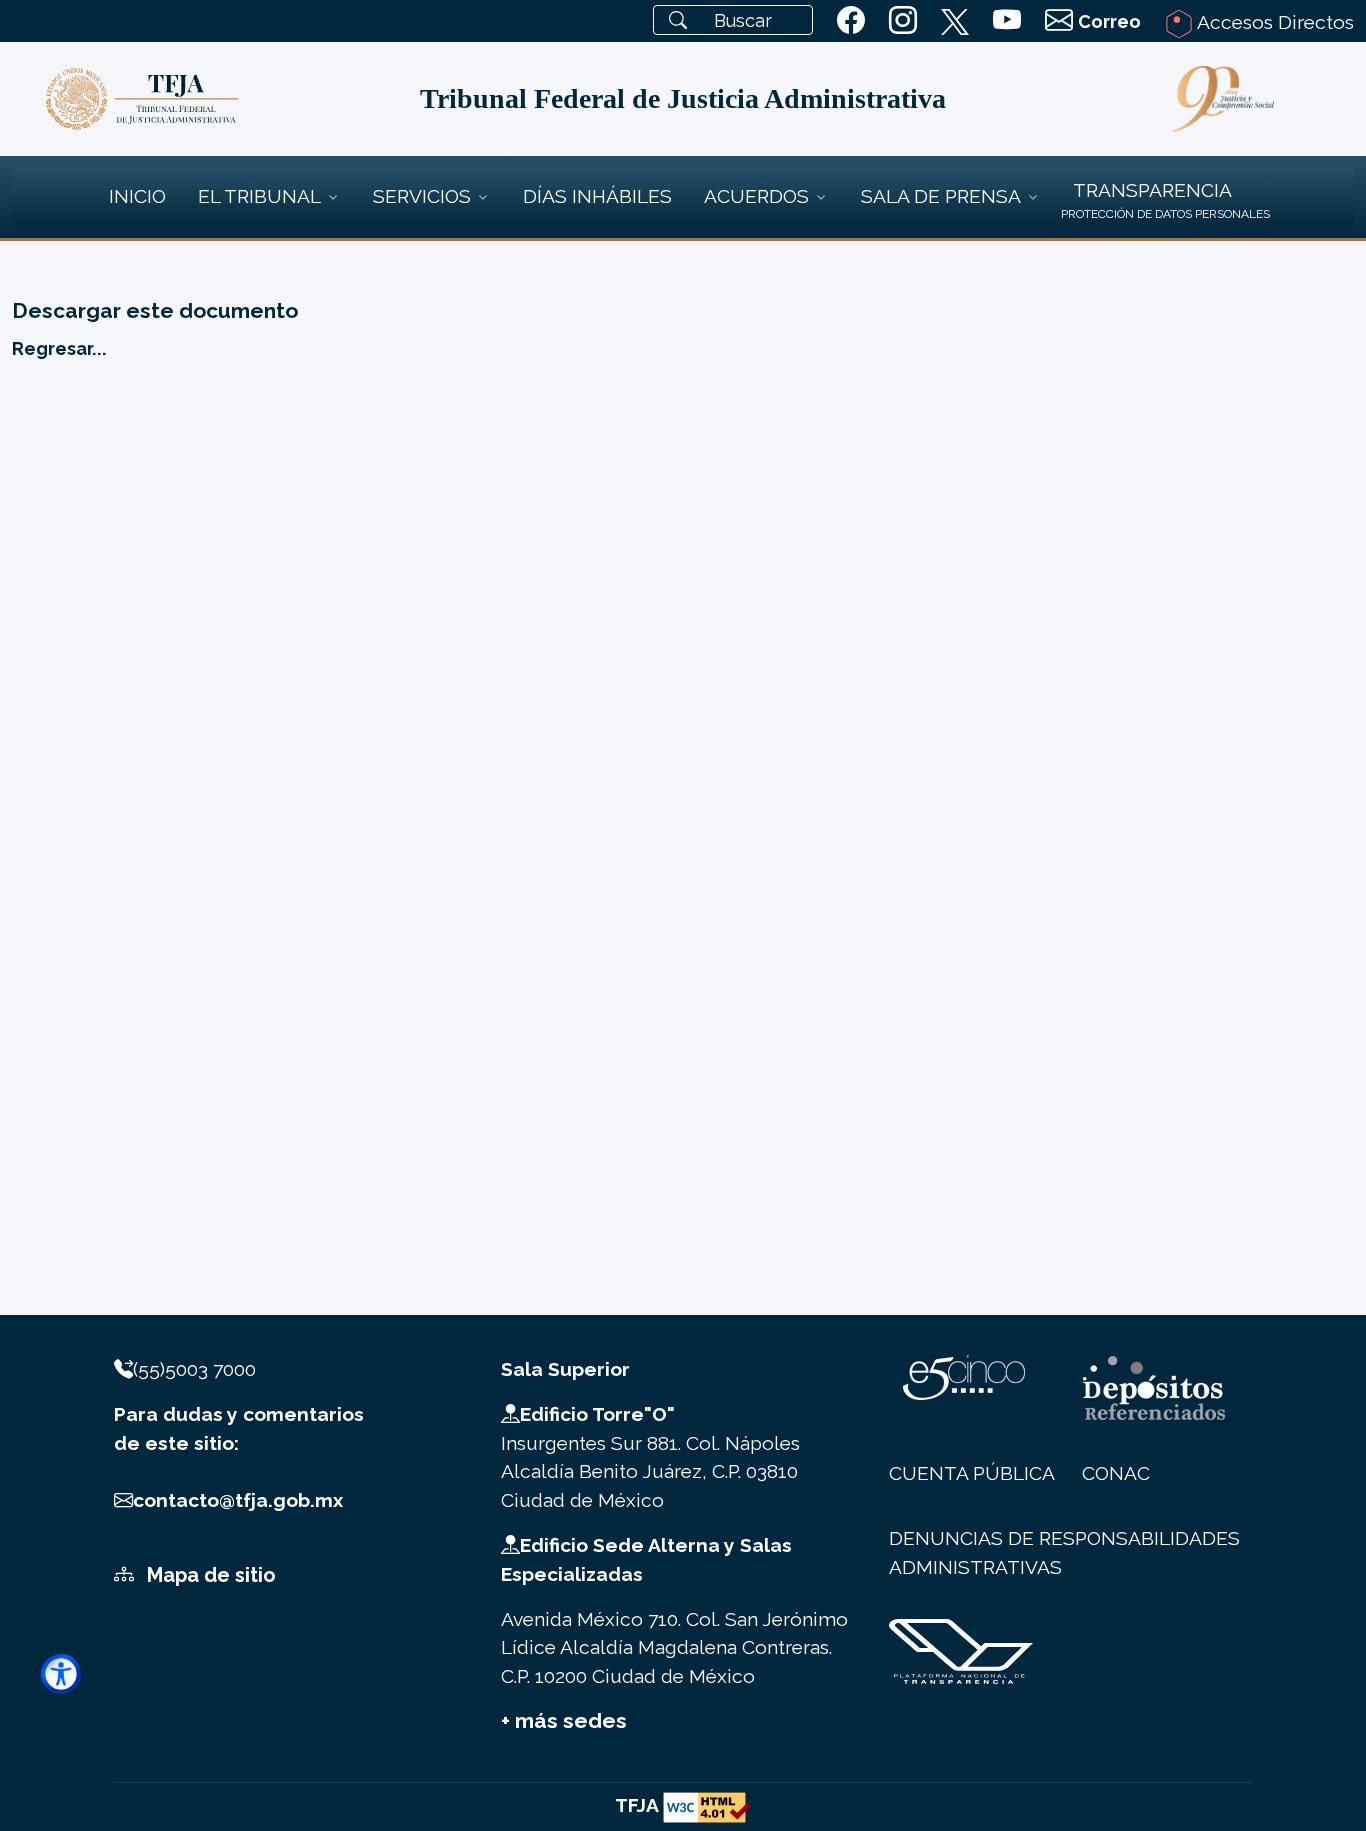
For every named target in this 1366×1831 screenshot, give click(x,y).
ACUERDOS (756, 196)
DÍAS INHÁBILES (597, 196)
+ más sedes (564, 1720)
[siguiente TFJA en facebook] (851, 21)
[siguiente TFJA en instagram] (903, 21)
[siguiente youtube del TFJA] (1007, 21)
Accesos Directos (1273, 22)
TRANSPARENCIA (1152, 190)
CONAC (1116, 1473)
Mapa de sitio (209, 1575)
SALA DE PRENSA (941, 196)
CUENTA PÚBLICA (972, 1473)
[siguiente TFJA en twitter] (955, 18)
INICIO (137, 196)
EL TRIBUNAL (259, 196)
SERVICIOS (422, 196)
